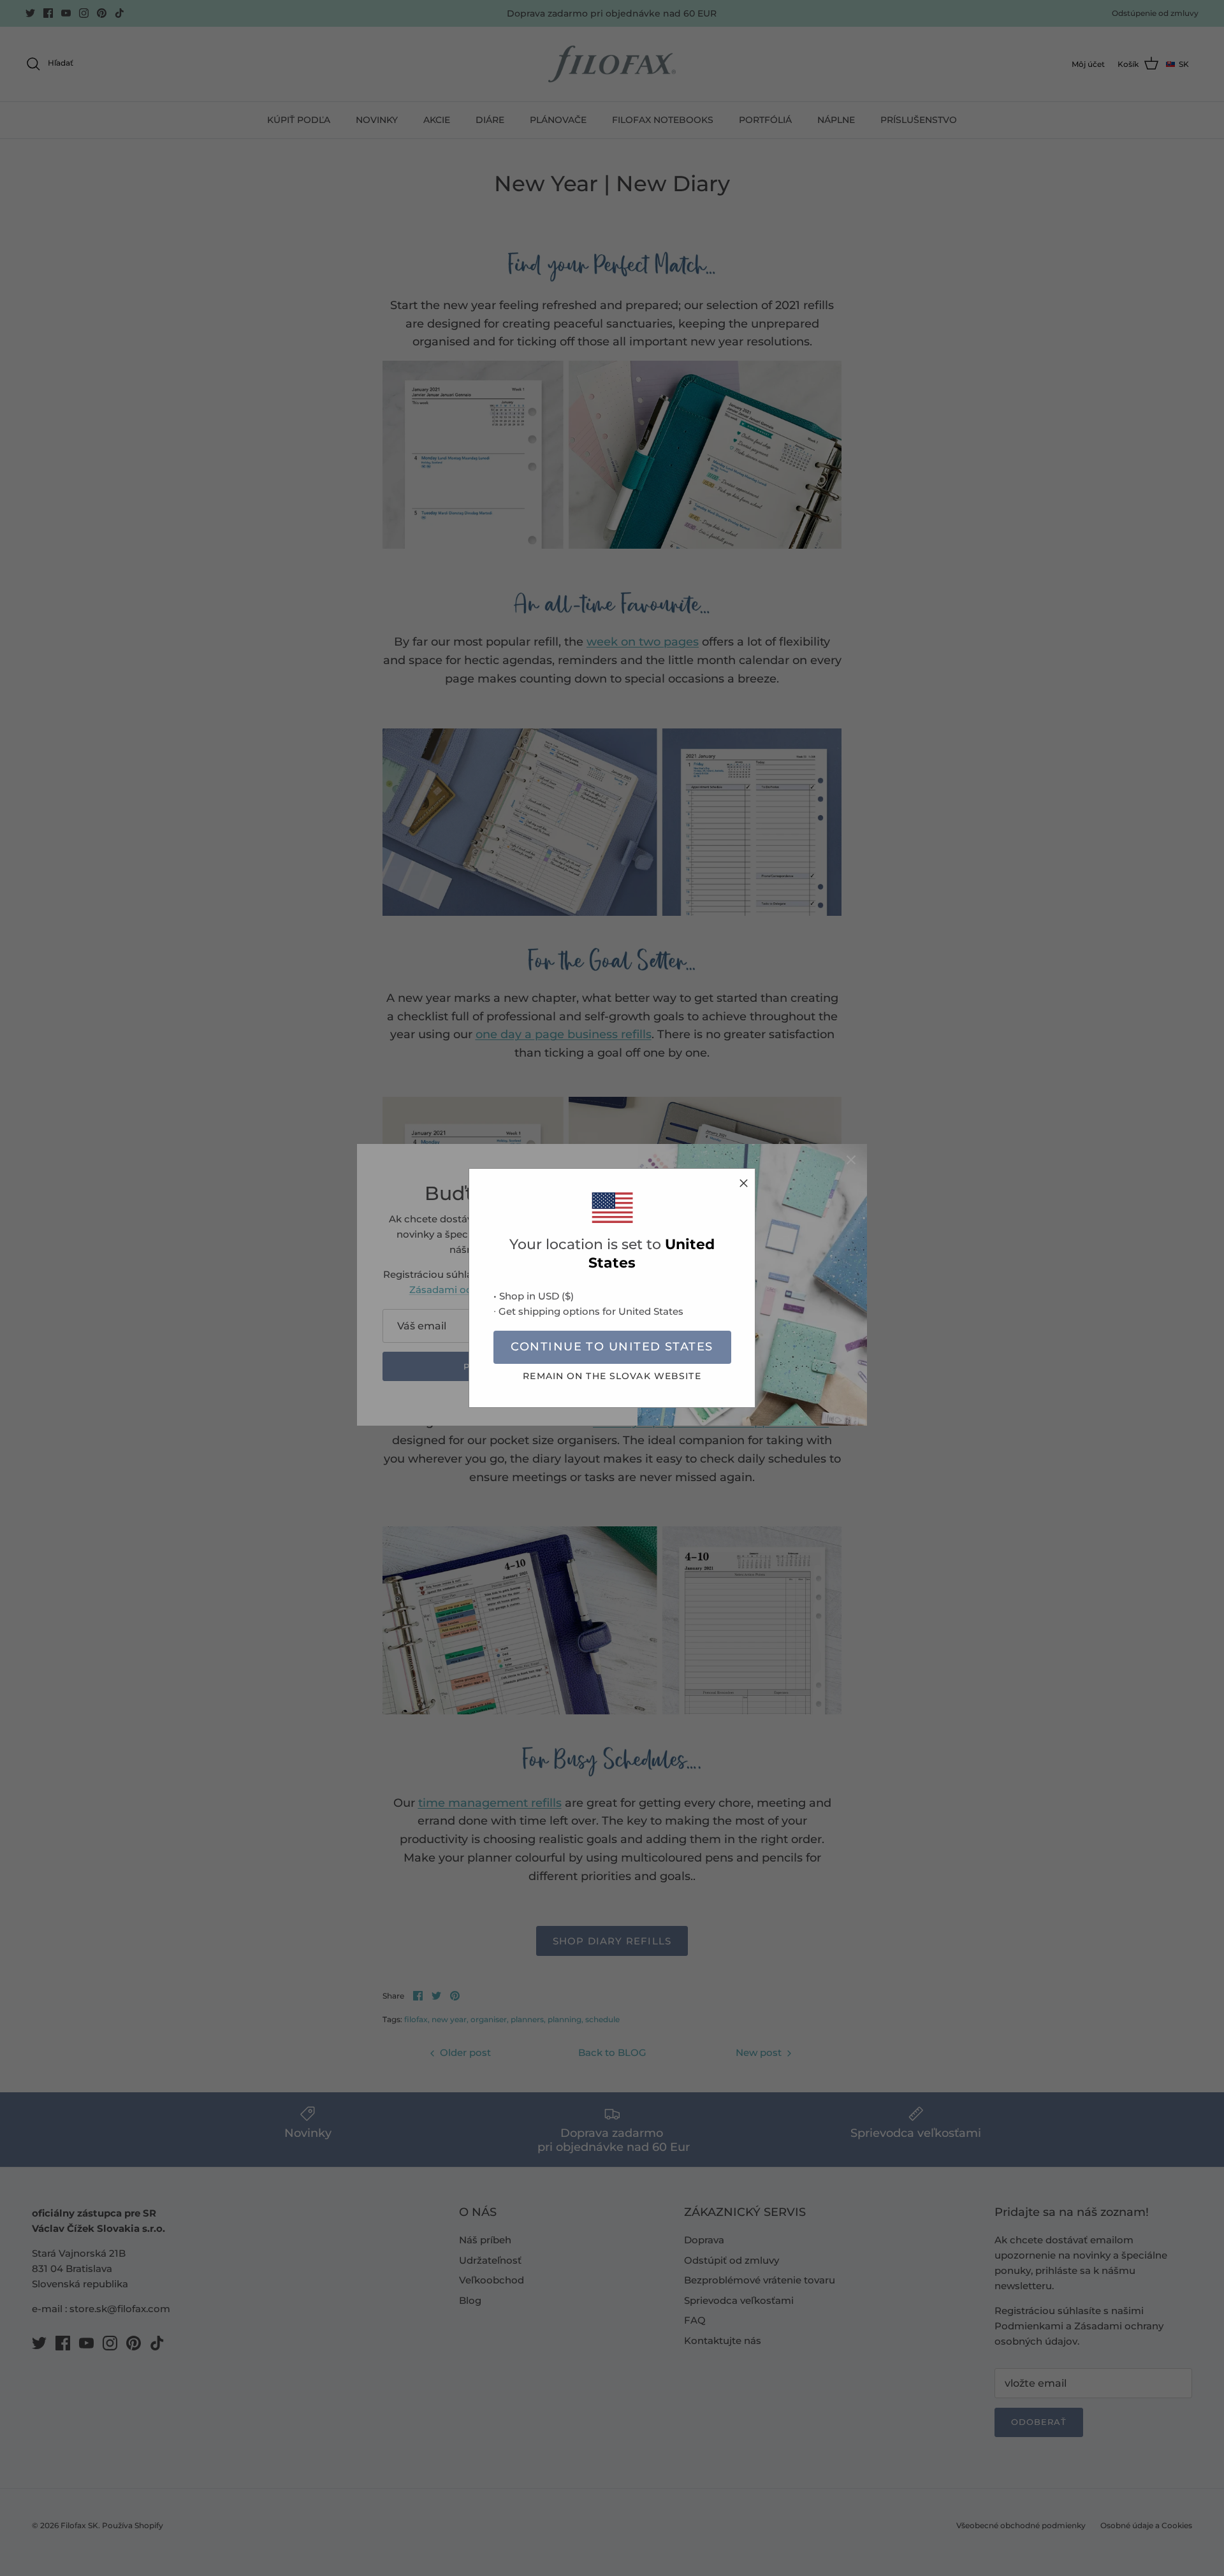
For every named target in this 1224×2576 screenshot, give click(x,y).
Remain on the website (612, 1376)
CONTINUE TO (612, 1347)
